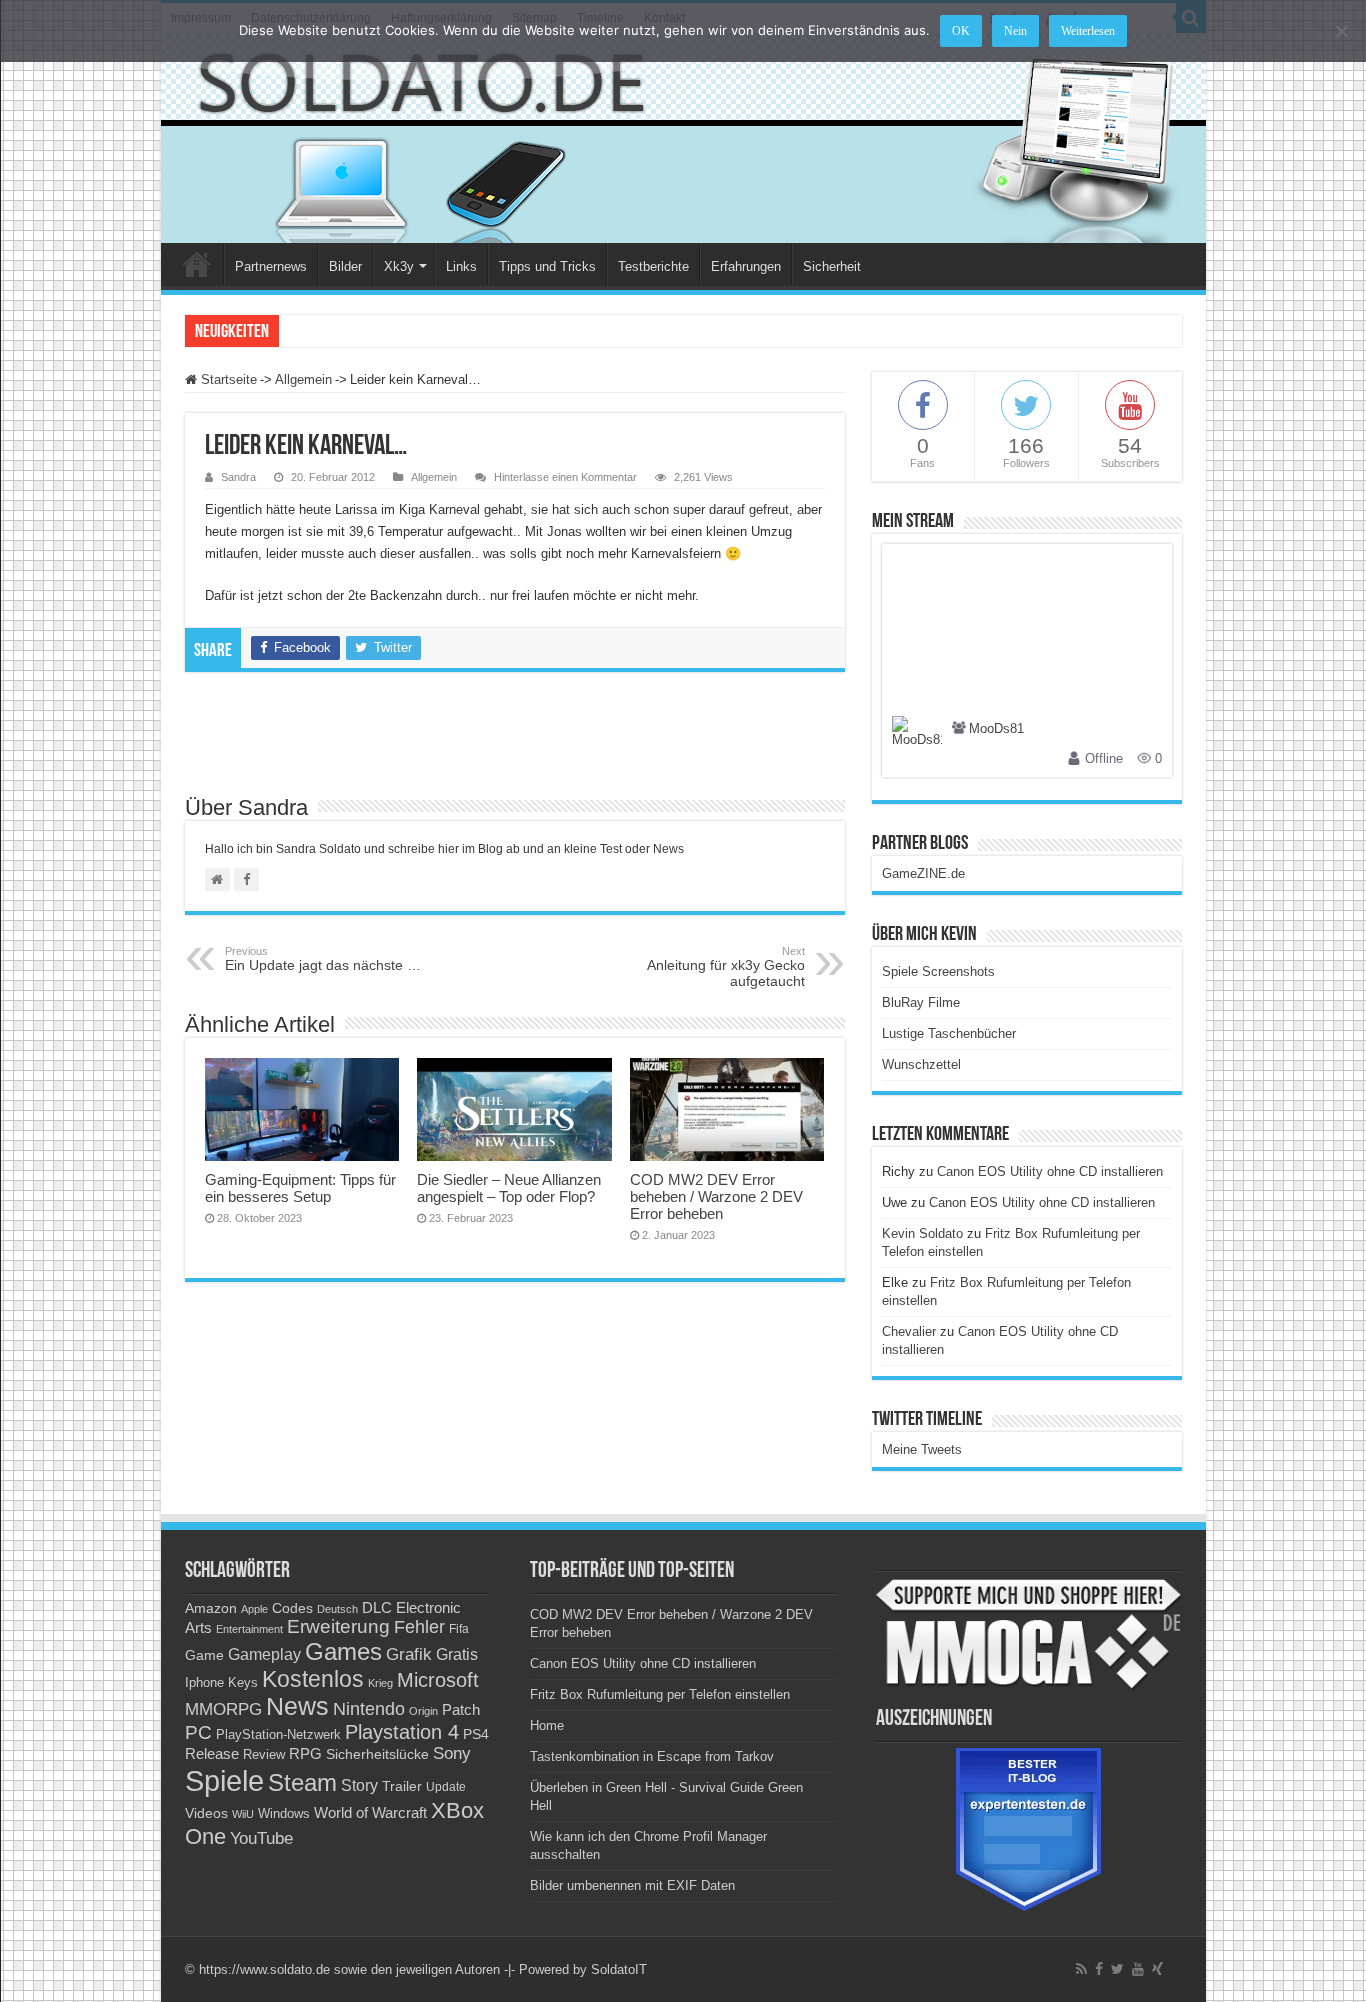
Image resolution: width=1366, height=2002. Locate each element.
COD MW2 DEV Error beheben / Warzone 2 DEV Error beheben (716, 1196)
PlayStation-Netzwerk (278, 1734)
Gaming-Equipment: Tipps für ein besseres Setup (300, 1188)
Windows (284, 1814)
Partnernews (271, 266)
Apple (254, 1609)
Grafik (409, 1654)
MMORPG (223, 1709)
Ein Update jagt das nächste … (323, 959)
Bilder (345, 266)
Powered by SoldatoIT (583, 1969)
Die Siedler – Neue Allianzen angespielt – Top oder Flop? (509, 1188)
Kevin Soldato (922, 1233)
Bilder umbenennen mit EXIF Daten (632, 1885)
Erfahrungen (746, 266)
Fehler (419, 1627)
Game (204, 1655)
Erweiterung (338, 1626)
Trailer (402, 1786)
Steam (302, 1783)
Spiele (224, 1780)
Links (461, 266)
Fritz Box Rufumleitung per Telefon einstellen (660, 1694)
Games (343, 1651)
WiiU (243, 1814)
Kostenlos (313, 1679)
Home (197, 264)
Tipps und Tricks (547, 266)
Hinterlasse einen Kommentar (565, 477)
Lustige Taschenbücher (949, 1033)
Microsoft (438, 1680)
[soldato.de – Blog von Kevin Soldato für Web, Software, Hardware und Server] (683, 138)
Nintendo (369, 1709)
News (297, 1706)
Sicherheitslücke (377, 1754)
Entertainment (249, 1629)
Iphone (204, 1683)
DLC (377, 1608)
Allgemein (303, 379)
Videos (206, 1813)
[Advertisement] (515, 742)
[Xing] (1157, 1969)
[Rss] (1081, 1969)
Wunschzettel (921, 1064)
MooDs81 (996, 729)
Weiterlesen (1088, 31)
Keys (243, 1682)
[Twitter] (1117, 1969)
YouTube (261, 1838)
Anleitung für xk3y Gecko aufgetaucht (726, 967)
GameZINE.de (923, 873)
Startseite (227, 379)
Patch (461, 1709)
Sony (452, 1753)
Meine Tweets (922, 1449)
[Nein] (1341, 31)
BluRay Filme (921, 1002)
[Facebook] (1099, 1969)
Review (264, 1755)
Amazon (211, 1608)
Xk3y (399, 266)
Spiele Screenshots (938, 971)
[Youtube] (1138, 1969)
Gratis (457, 1654)
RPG (305, 1753)
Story (359, 1785)
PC (198, 1732)
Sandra (238, 477)
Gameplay (264, 1654)
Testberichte (653, 266)
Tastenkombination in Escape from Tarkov (652, 1756)
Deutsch (337, 1609)
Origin (423, 1711)
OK (961, 31)
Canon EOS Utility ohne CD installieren (1050, 1171)
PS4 (476, 1734)
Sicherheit (832, 266)
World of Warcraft (370, 1813)
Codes (292, 1608)
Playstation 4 (402, 1732)
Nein (1015, 31)
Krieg (380, 1683)
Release (212, 1754)
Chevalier (909, 1331)
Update (446, 1787)
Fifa (459, 1629)
